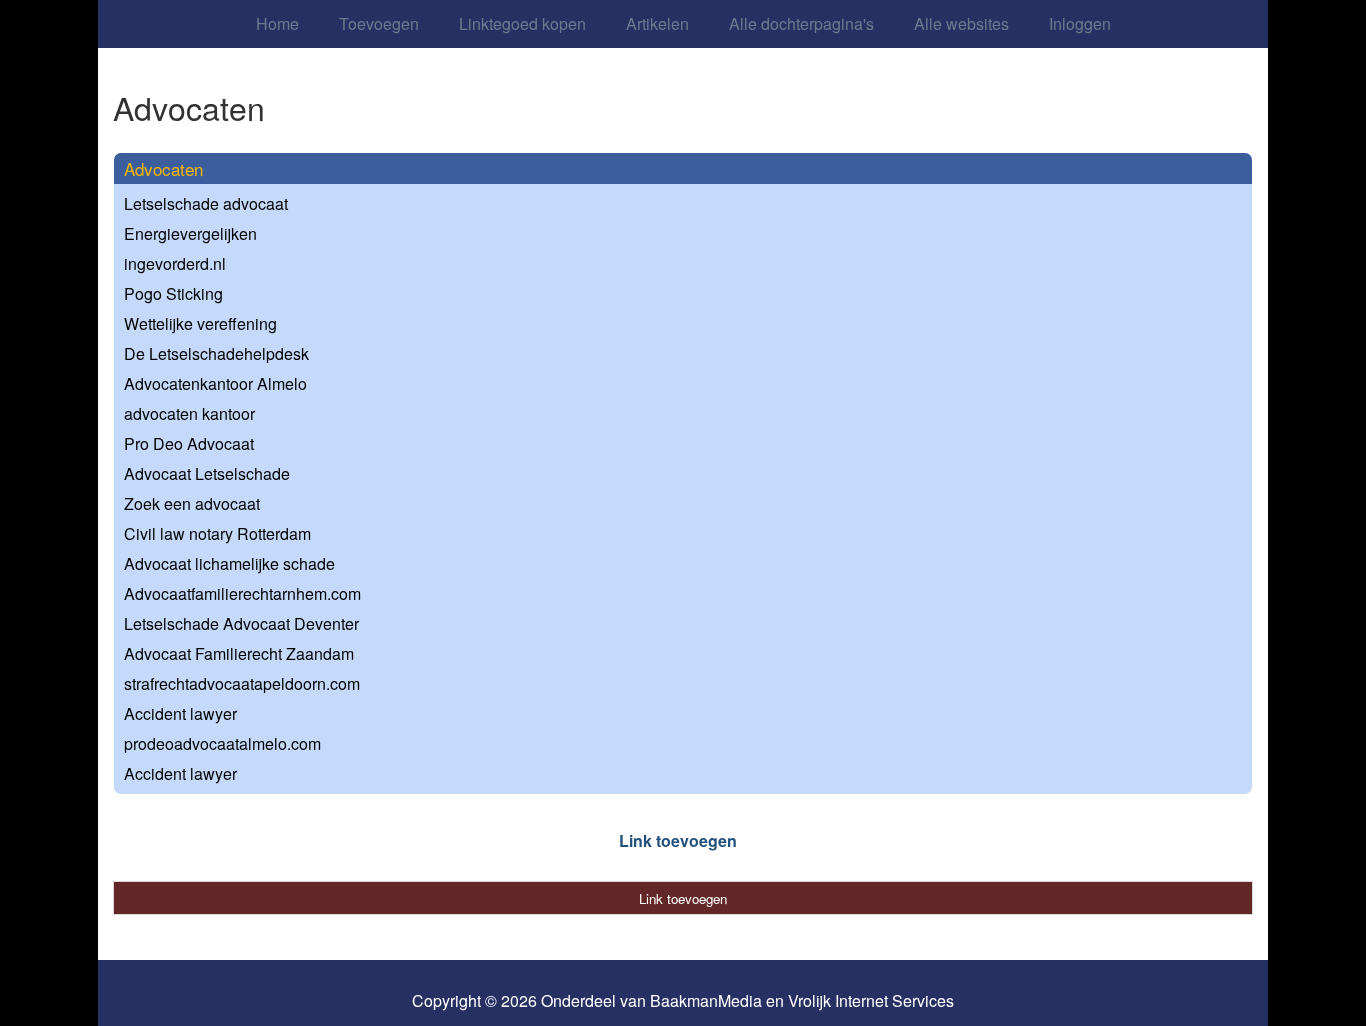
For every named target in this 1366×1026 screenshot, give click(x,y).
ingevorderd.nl (175, 263)
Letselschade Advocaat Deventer (241, 623)
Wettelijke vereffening (200, 323)
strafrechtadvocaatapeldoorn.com (242, 683)
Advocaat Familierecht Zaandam (239, 653)
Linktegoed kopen (522, 23)
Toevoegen (379, 23)
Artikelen (657, 23)
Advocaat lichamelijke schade (229, 563)
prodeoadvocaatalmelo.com (222, 743)
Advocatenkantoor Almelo (215, 383)
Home (277, 23)
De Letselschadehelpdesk (216, 353)
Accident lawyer (180, 713)
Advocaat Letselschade (207, 473)
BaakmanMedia (706, 1001)
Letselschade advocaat (206, 203)
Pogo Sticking (173, 293)
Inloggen (1080, 23)
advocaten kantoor (189, 413)
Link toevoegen (678, 840)
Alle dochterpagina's (801, 23)
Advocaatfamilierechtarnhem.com (242, 593)
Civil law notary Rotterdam (217, 533)
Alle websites (961, 23)
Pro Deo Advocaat (189, 443)
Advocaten (163, 168)
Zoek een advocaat (192, 503)
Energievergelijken (190, 233)
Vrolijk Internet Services (871, 1001)
